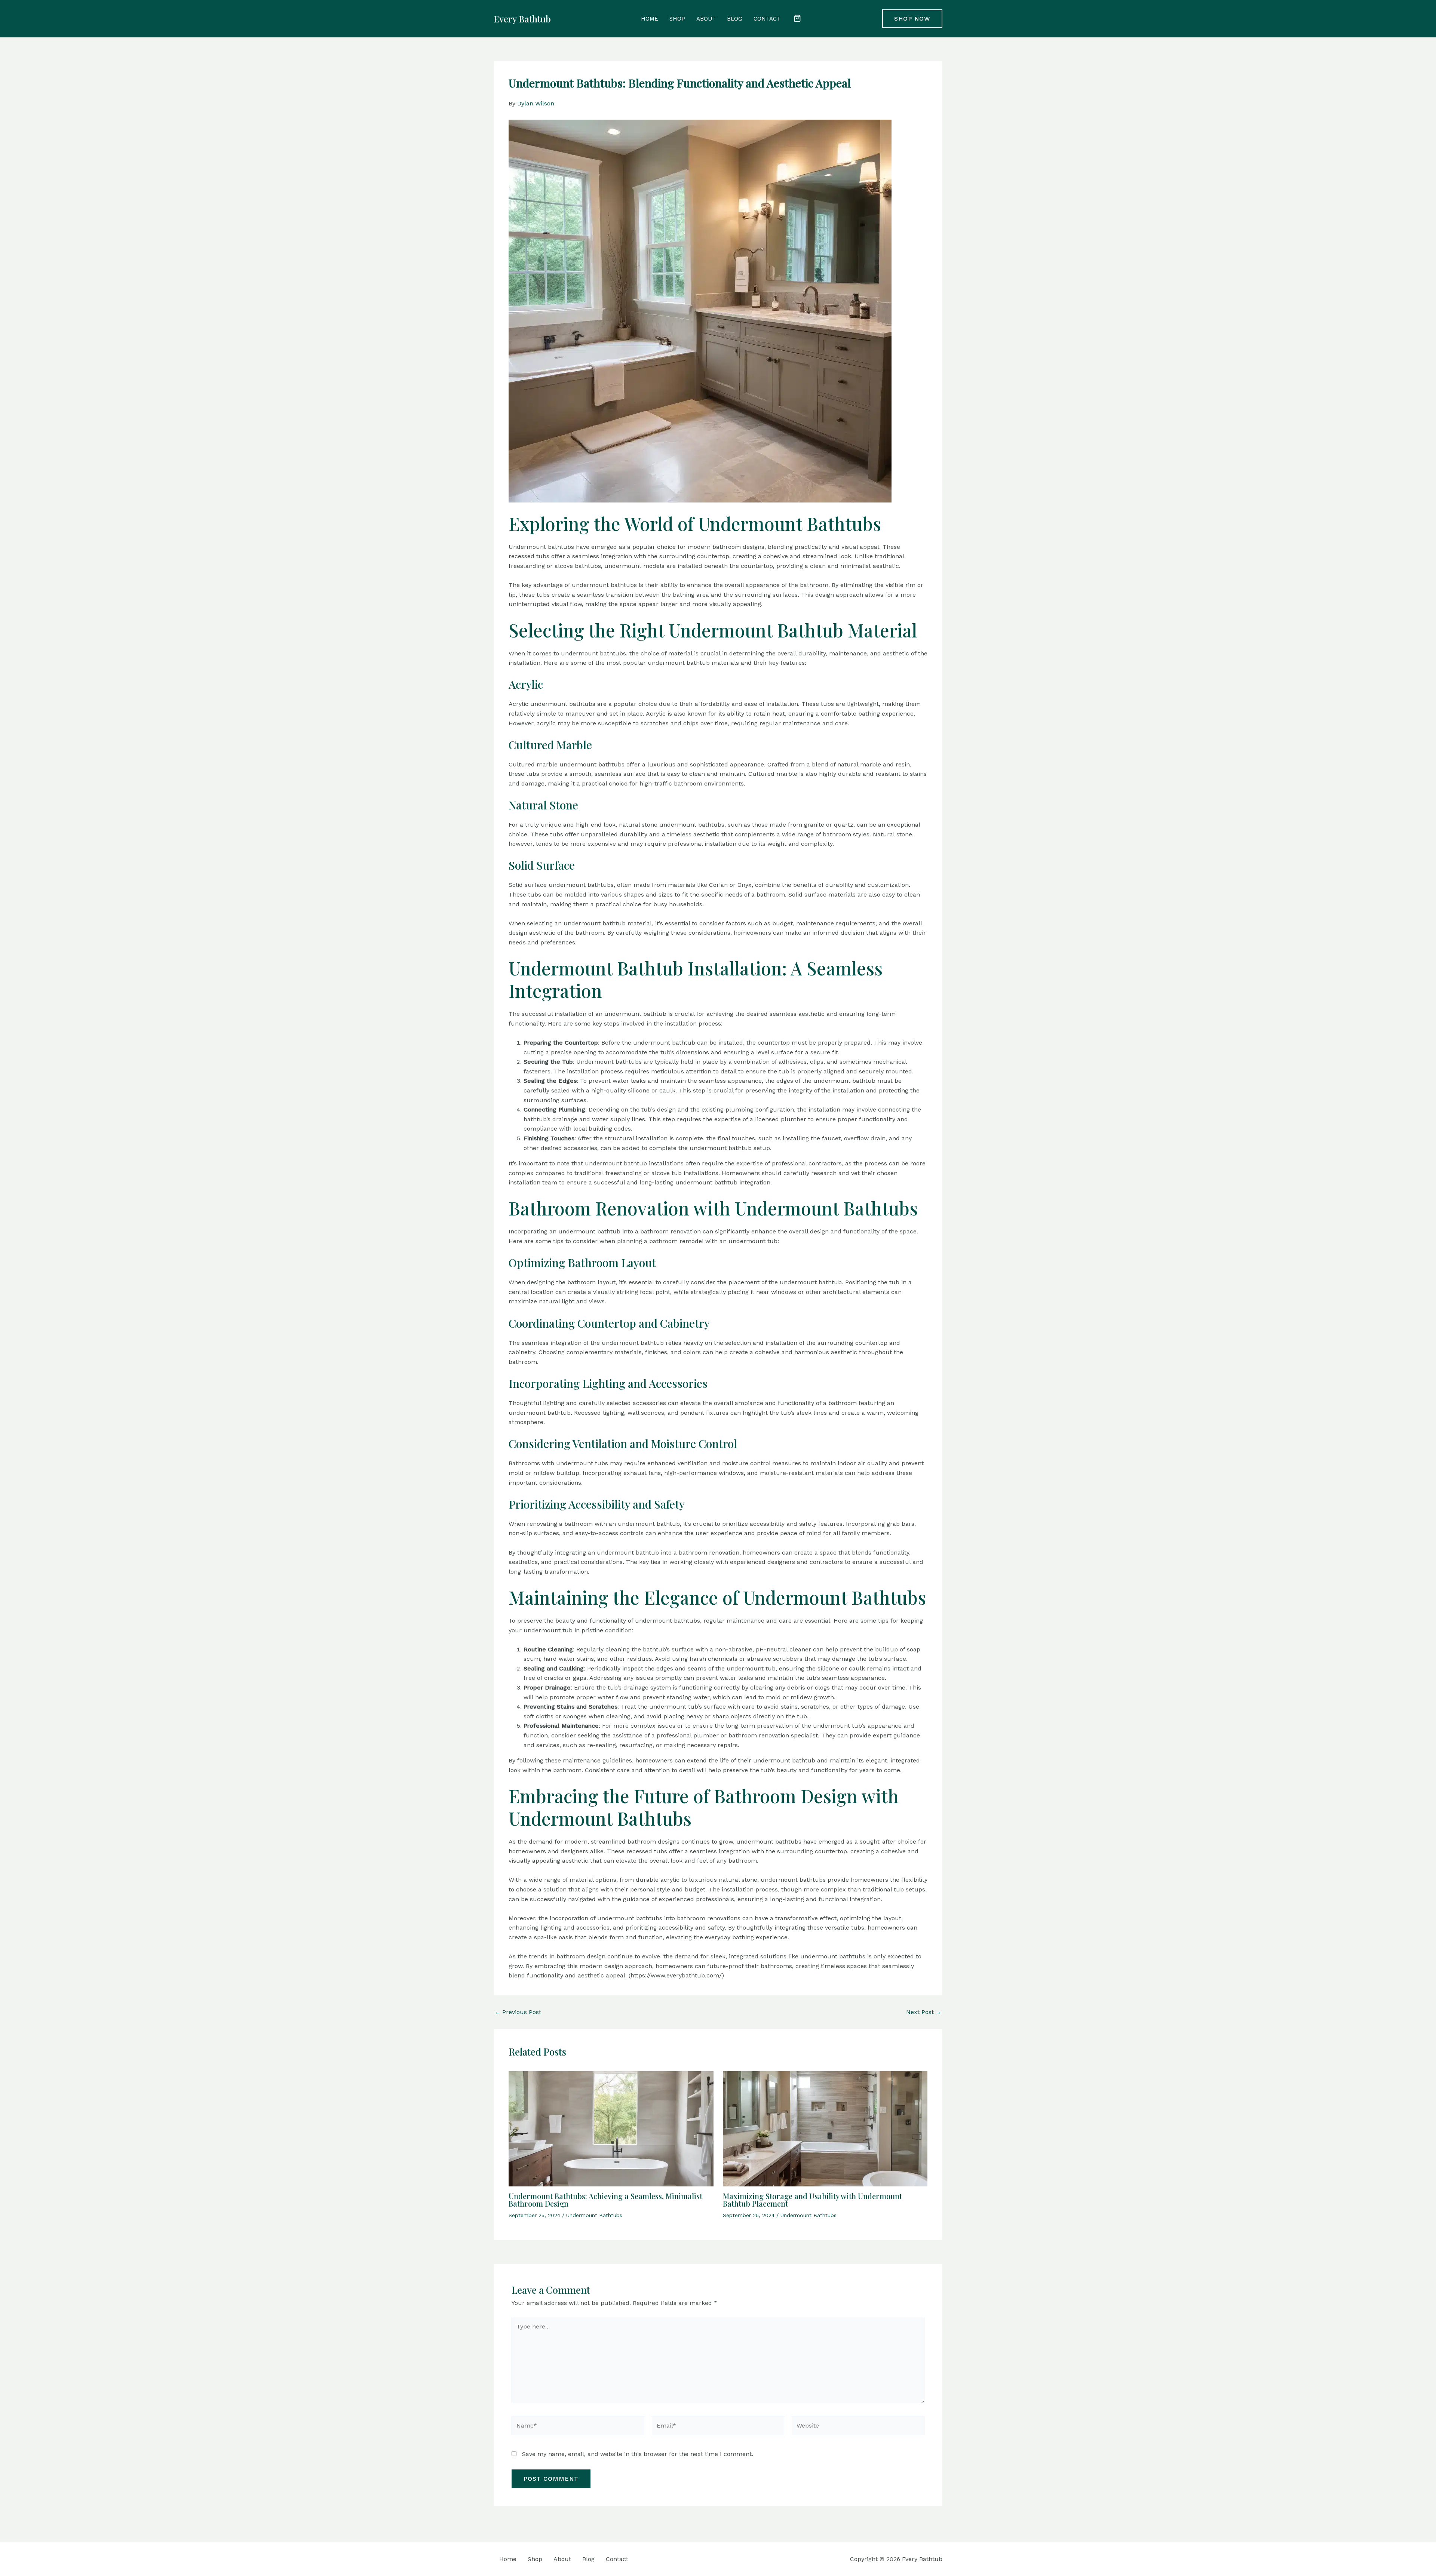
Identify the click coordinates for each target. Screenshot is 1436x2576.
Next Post (924, 2012)
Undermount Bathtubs (594, 2215)
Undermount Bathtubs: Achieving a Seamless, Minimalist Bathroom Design (605, 2200)
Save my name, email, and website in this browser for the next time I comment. (638, 2454)
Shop (677, 19)
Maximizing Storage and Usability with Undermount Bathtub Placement (812, 2200)
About (706, 19)
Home (650, 19)
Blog (735, 19)
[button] (797, 19)
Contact (767, 19)
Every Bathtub (522, 19)
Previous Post (518, 2012)
